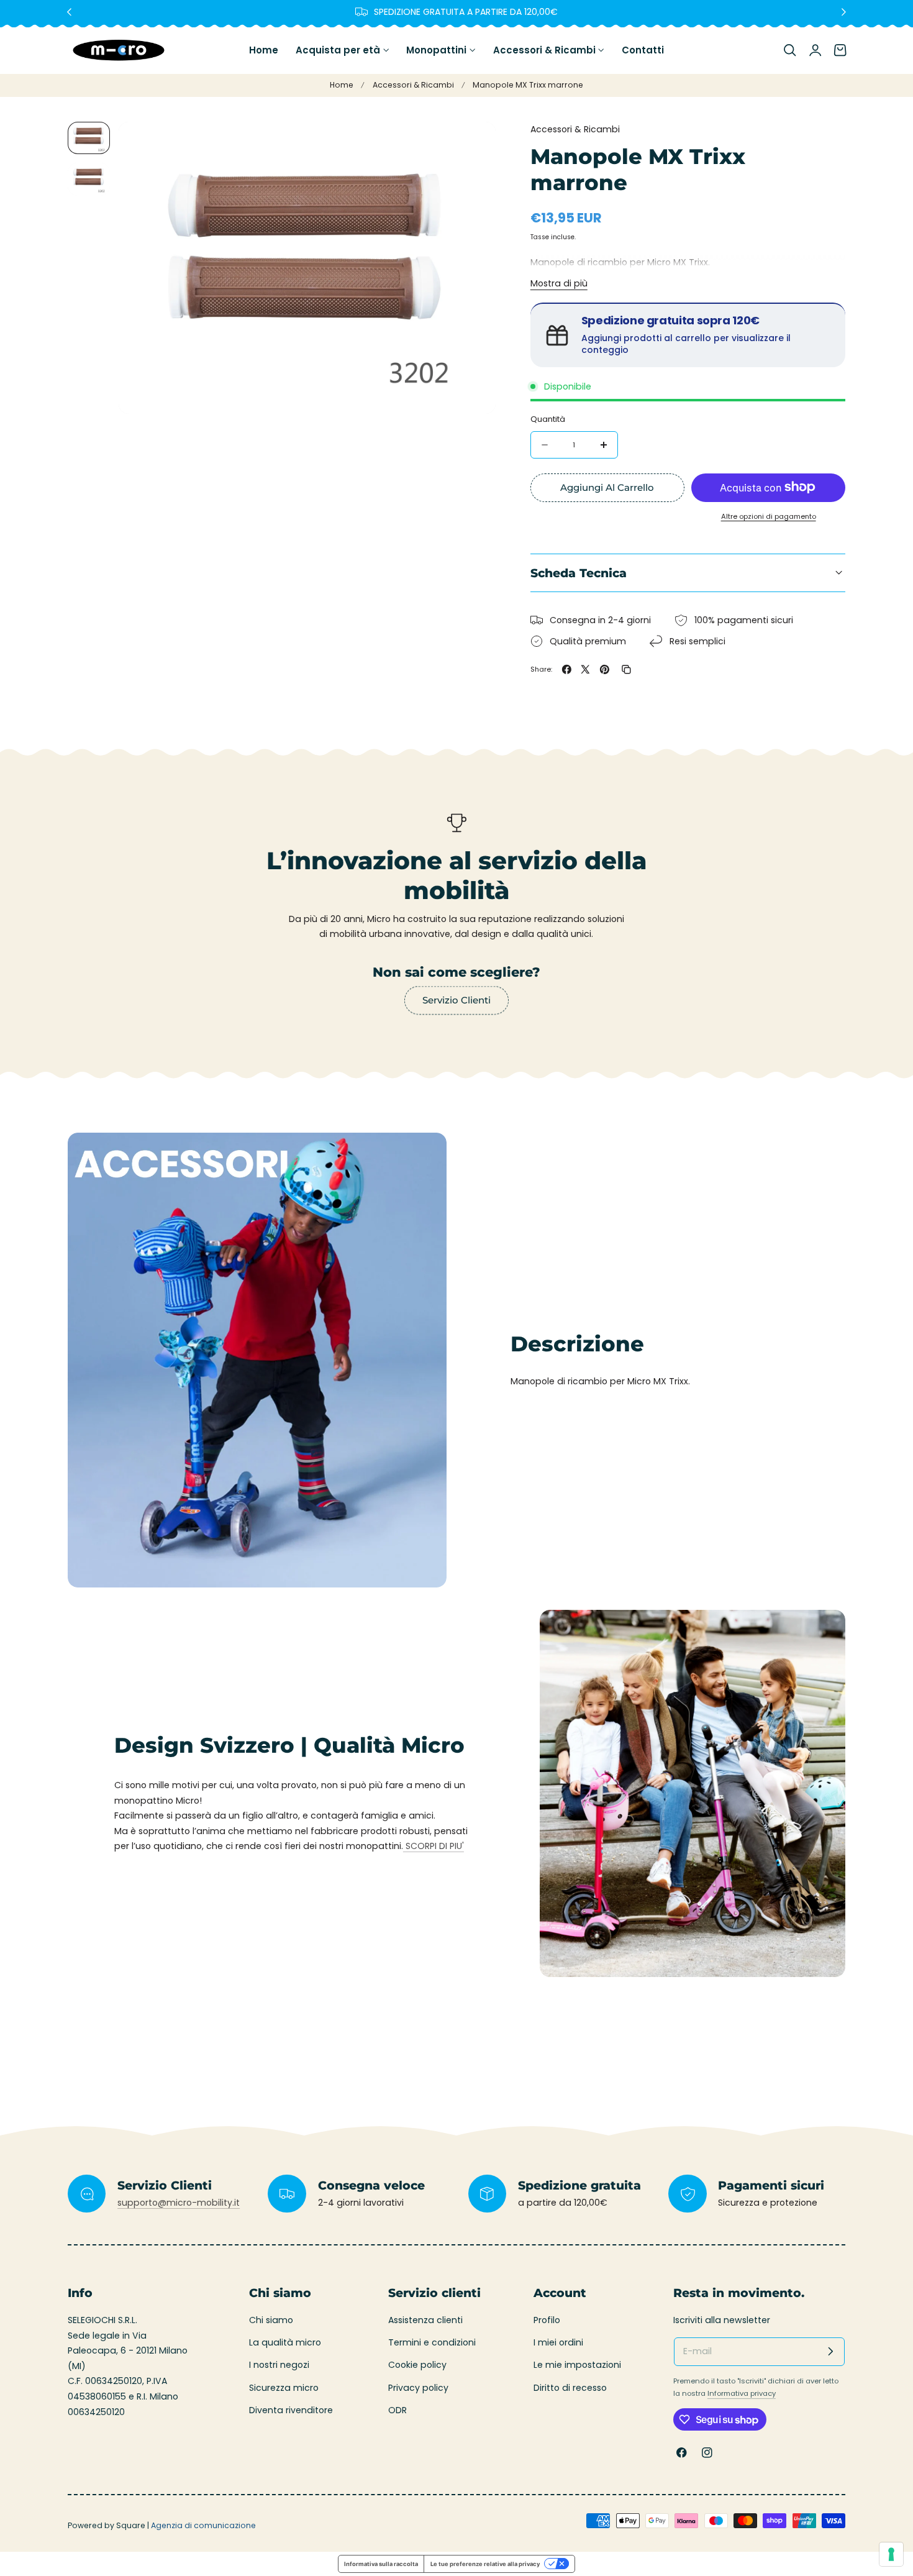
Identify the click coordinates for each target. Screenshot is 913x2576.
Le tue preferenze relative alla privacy (485, 2564)
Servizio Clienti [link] (457, 1000)
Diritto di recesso (570, 2388)
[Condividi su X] (585, 669)
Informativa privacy (742, 2393)
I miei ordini (558, 2343)
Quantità (548, 418)
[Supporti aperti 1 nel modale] (473, 144)
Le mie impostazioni (577, 2365)
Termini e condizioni (432, 2343)
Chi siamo (271, 2320)
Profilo (547, 2320)
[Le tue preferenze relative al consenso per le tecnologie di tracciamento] (891, 2554)
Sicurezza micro (284, 2388)
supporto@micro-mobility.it (179, 2203)
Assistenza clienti (425, 2320)
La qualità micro (285, 2343)
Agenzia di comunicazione (203, 2525)
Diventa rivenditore (291, 2410)
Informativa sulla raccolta (381, 2564)
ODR (397, 2410)
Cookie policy (417, 2365)
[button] (790, 50)
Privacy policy (418, 2388)
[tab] (89, 138)
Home (342, 85)
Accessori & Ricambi (413, 85)
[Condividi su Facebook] (567, 669)
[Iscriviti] (831, 2351)
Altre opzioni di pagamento (769, 516)
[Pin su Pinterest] (605, 669)
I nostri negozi (279, 2365)
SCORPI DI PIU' (434, 1846)
